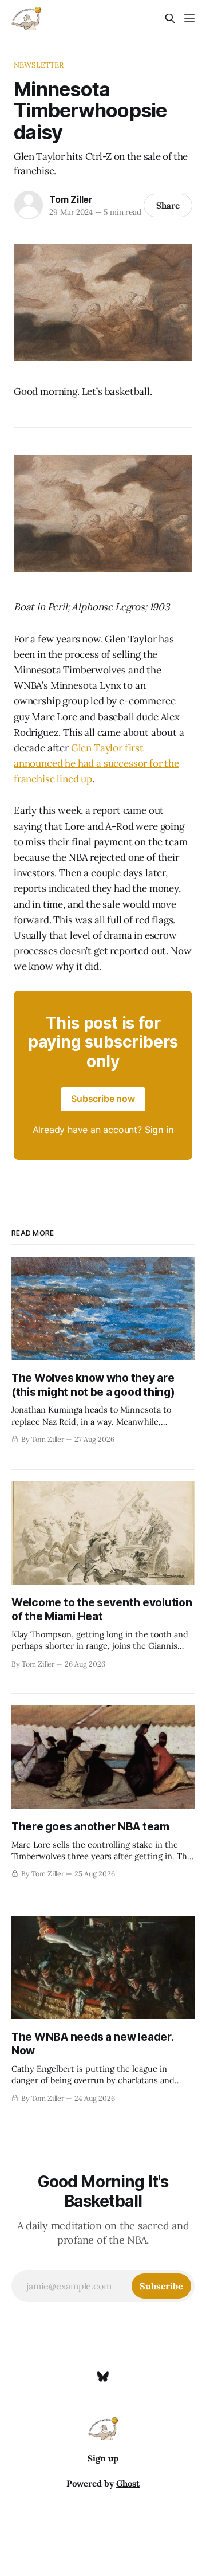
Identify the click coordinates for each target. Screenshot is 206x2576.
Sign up (103, 2458)
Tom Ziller (71, 199)
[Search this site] (170, 18)
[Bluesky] (103, 2377)
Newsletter (39, 65)
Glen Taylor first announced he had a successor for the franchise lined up (96, 763)
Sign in (159, 1130)
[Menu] (189, 18)
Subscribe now (103, 1099)
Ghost (128, 2483)
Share (168, 205)
